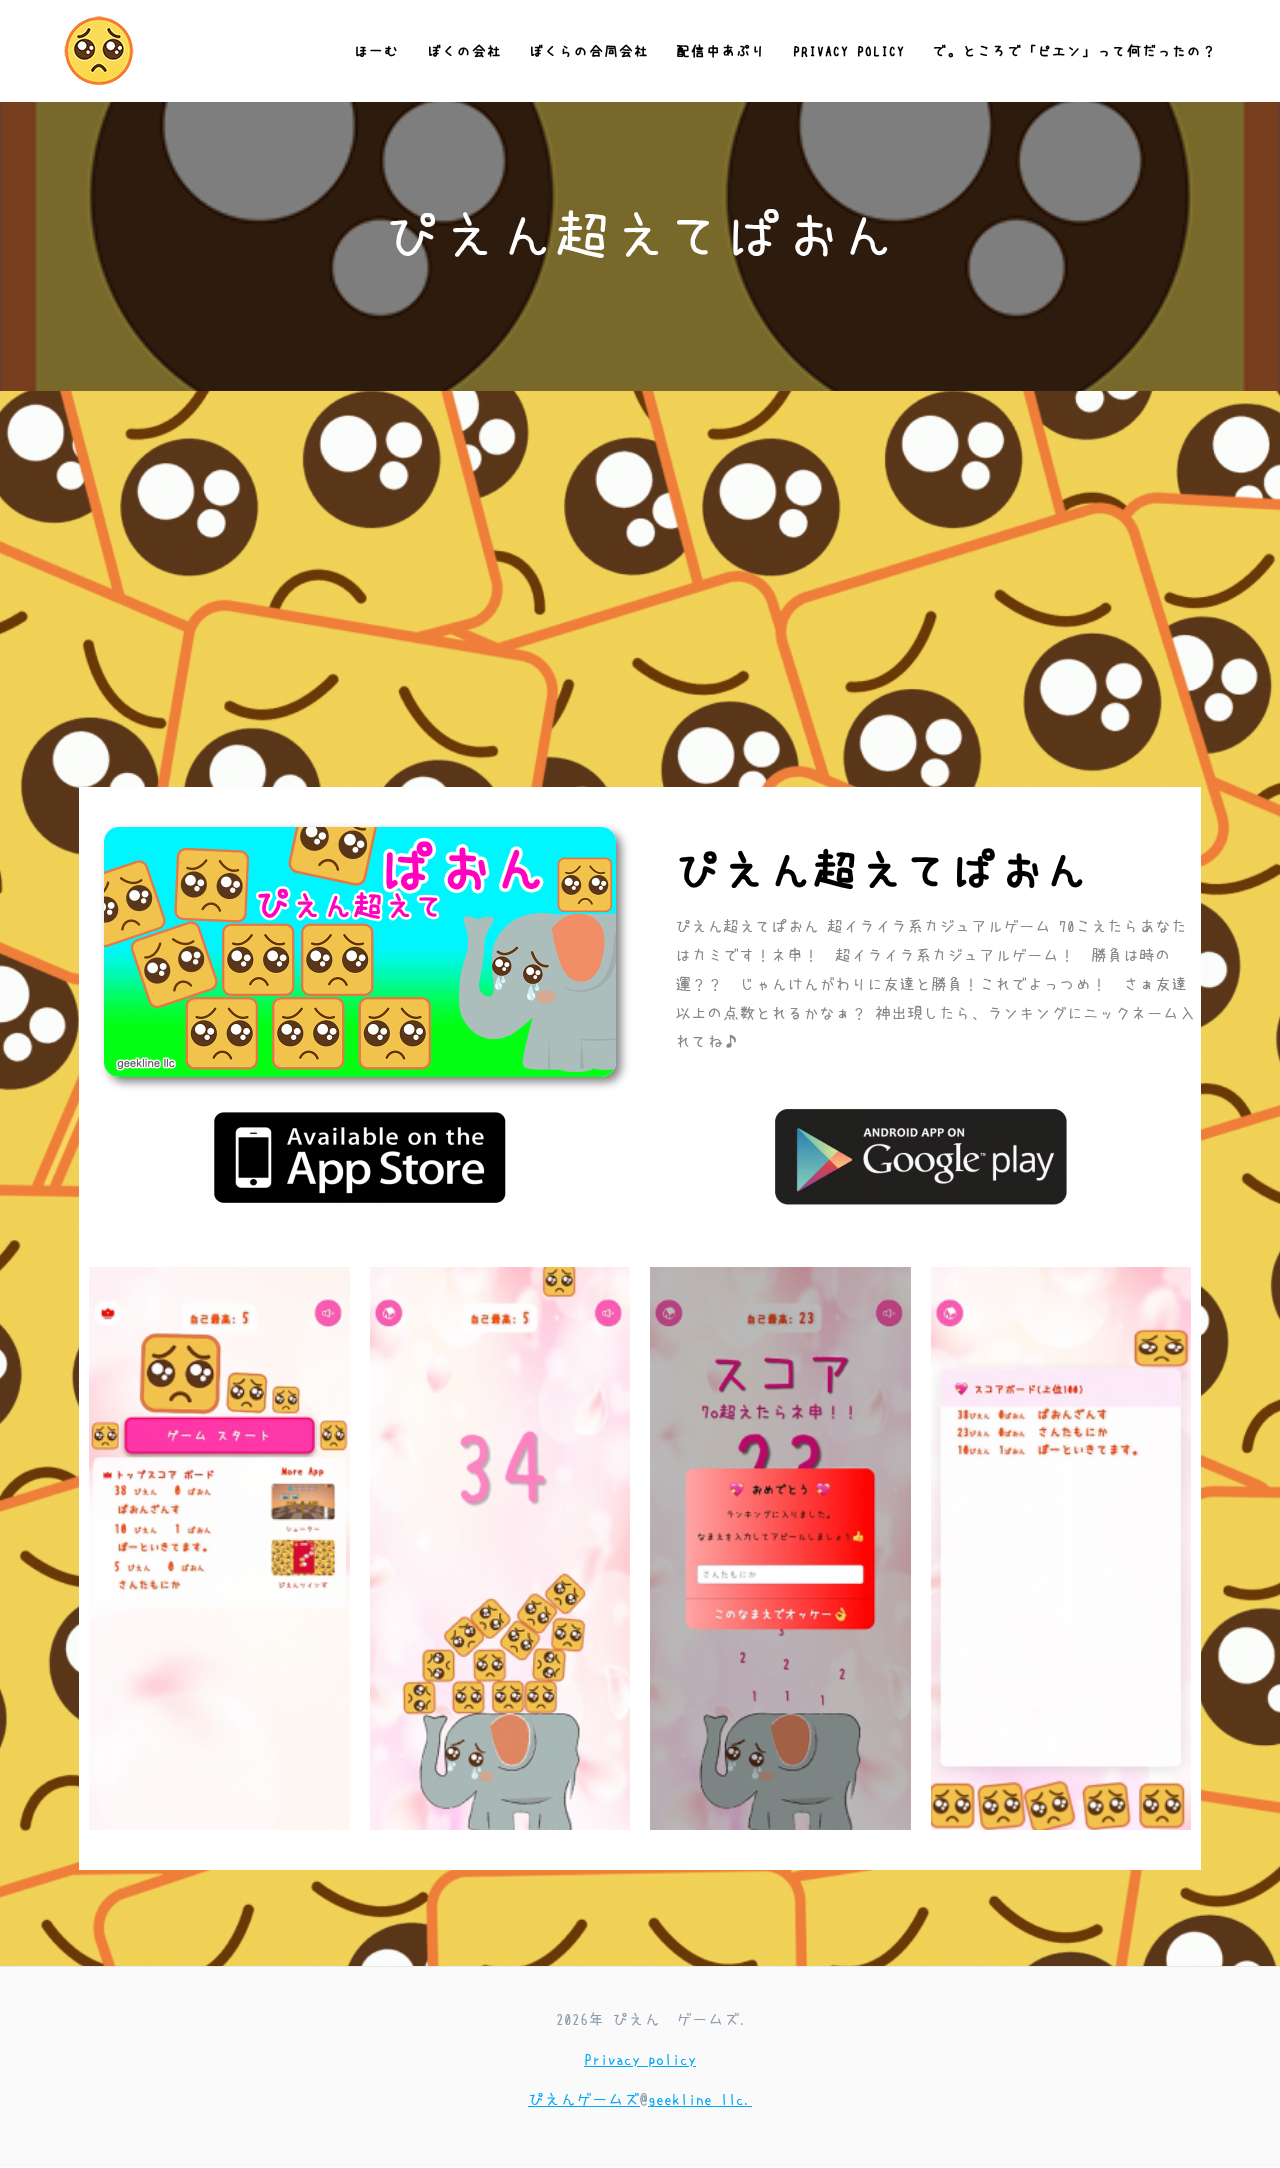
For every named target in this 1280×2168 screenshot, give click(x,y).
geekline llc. (700, 2099)
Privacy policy (849, 51)
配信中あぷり (721, 51)
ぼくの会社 (464, 51)
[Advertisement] (640, 637)
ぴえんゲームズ (584, 2099)
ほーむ (376, 51)
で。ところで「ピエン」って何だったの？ (1074, 51)
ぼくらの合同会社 (589, 51)
